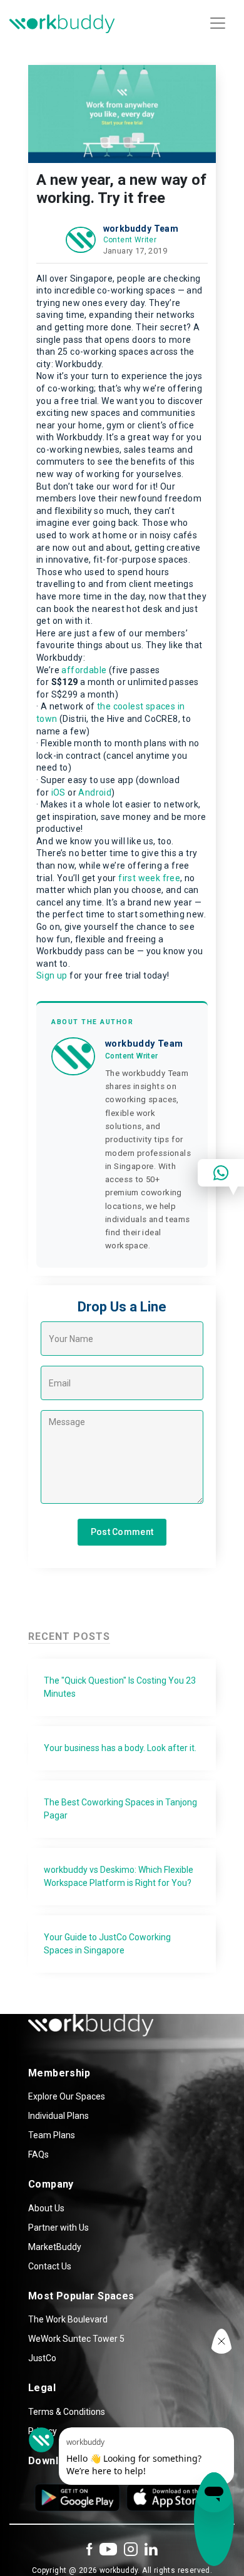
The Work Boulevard (68, 2319)
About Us (46, 2208)
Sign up (52, 975)
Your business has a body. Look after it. (120, 1748)
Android (95, 792)
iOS (58, 792)
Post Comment (122, 1532)
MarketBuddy (55, 2247)
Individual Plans (58, 2116)
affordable (84, 670)
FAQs (38, 2154)
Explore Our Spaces (67, 2096)
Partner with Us (58, 2228)
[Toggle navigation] (218, 23)
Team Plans (52, 2135)
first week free (149, 878)
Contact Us (50, 2266)
